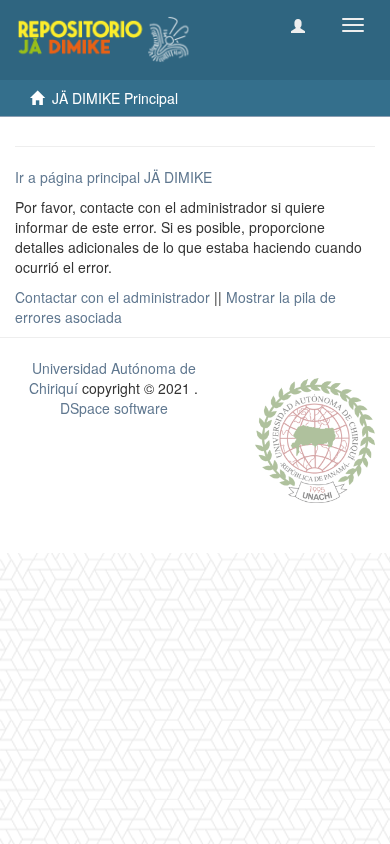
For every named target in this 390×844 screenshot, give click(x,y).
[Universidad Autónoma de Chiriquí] (315, 438)
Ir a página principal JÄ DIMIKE (113, 177)
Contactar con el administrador (112, 297)
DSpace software (114, 408)
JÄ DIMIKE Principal (115, 98)
